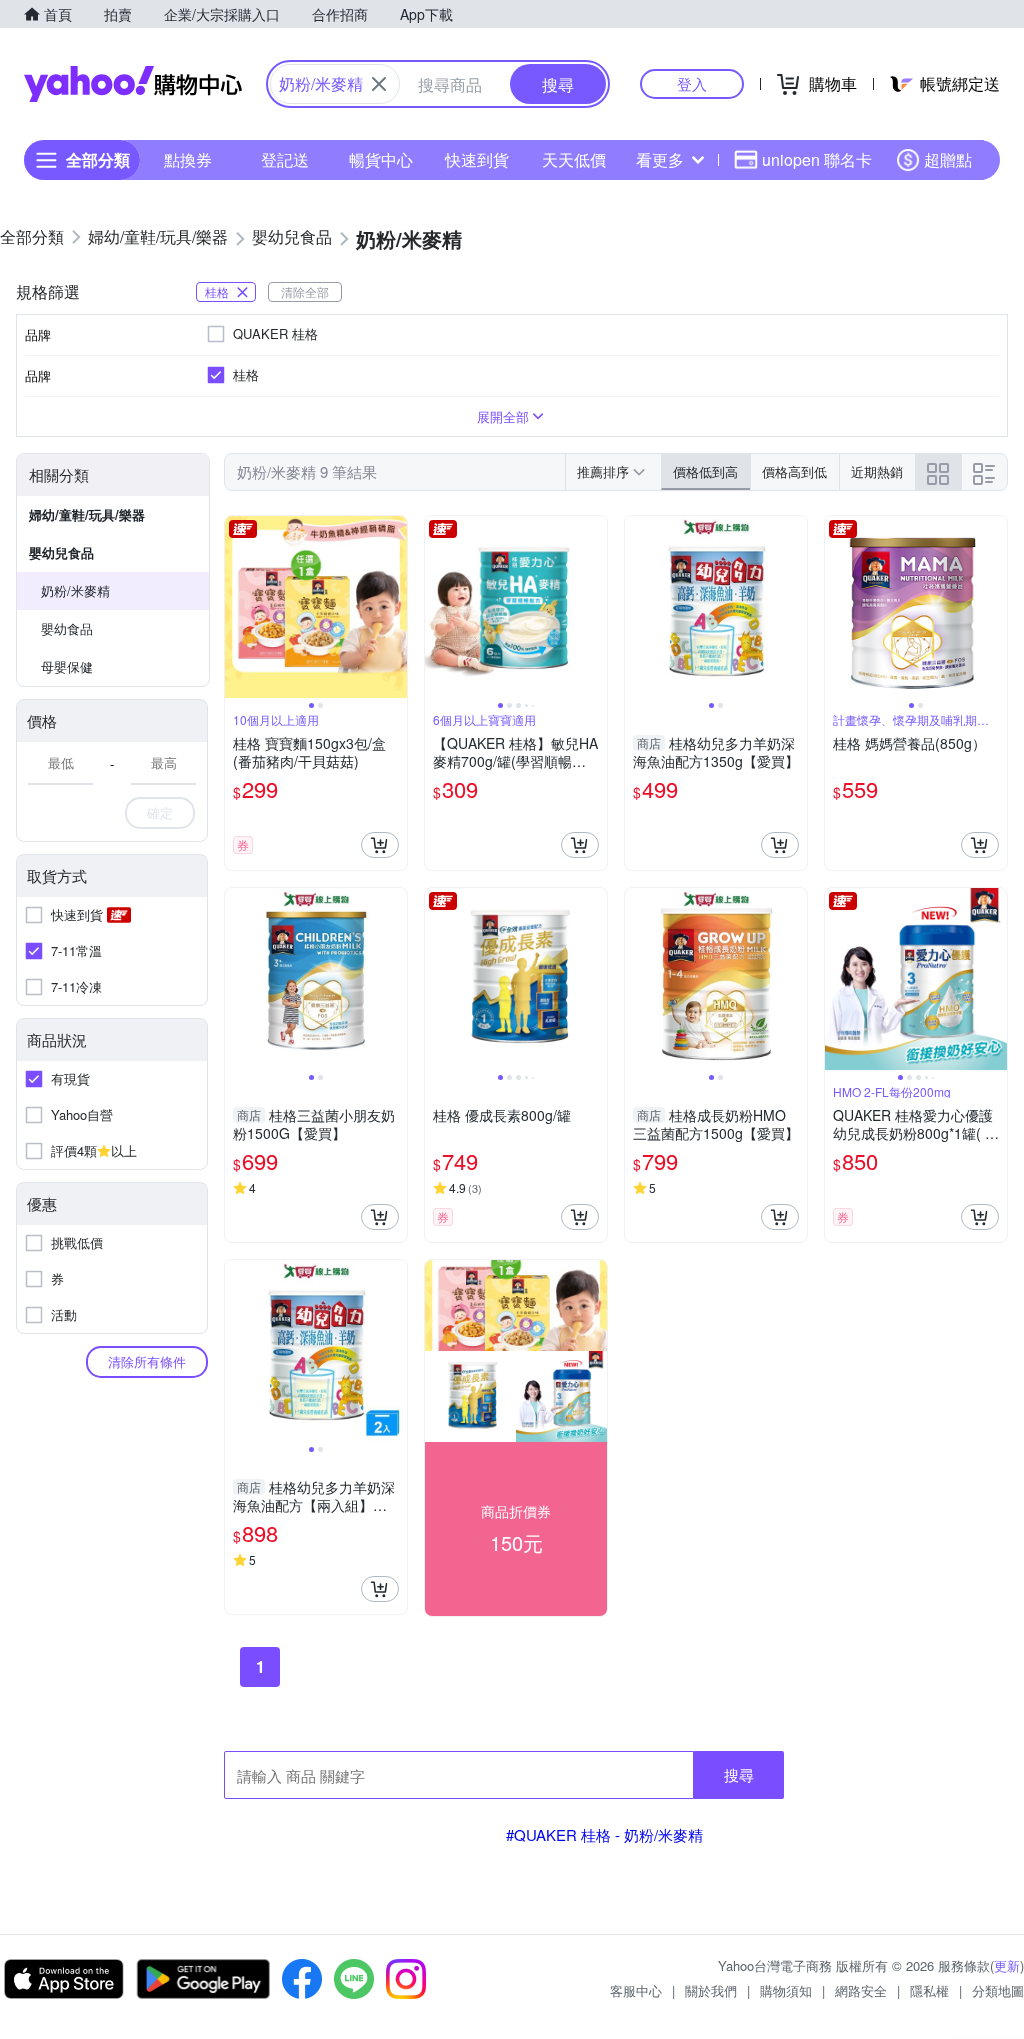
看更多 (660, 159)
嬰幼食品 (67, 628)
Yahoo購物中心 (133, 84)
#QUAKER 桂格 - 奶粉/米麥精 (604, 1834)
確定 (160, 812)
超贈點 (948, 159)
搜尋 (739, 1774)
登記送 (285, 159)
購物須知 (786, 1990)
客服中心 (636, 1990)
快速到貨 (477, 159)
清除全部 (305, 291)
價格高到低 (794, 471)
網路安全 (861, 1990)
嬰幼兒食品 (61, 552)
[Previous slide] (238, 607)
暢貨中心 (381, 159)
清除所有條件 (147, 1361)
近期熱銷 (877, 471)
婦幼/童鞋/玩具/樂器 (87, 514)
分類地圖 (998, 1990)
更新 (1007, 1965)
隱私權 (929, 1990)
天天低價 (574, 159)
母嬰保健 (67, 666)
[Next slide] (394, 607)
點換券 (188, 159)
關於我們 (711, 1990)
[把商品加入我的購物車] (380, 845)
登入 (692, 83)
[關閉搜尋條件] (379, 84)
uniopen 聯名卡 (817, 159)
